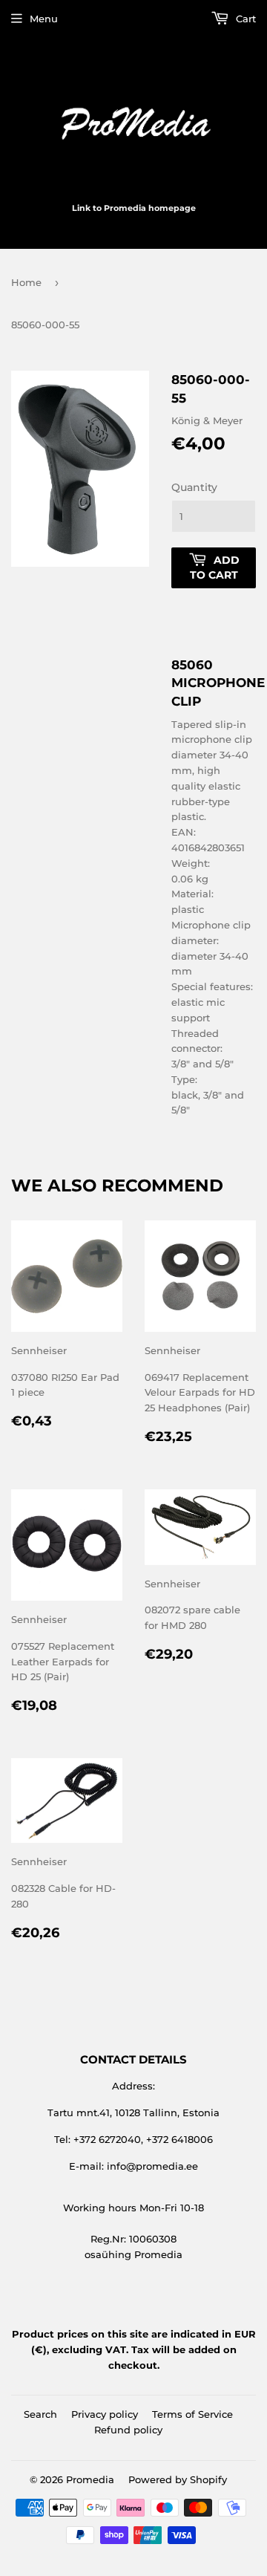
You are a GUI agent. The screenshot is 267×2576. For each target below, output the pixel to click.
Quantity (194, 487)
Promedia (90, 2479)
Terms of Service (192, 2414)
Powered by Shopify (178, 2479)
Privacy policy (105, 2414)
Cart (244, 19)
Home (26, 282)
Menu (44, 19)
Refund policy (128, 2430)
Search (40, 2414)
